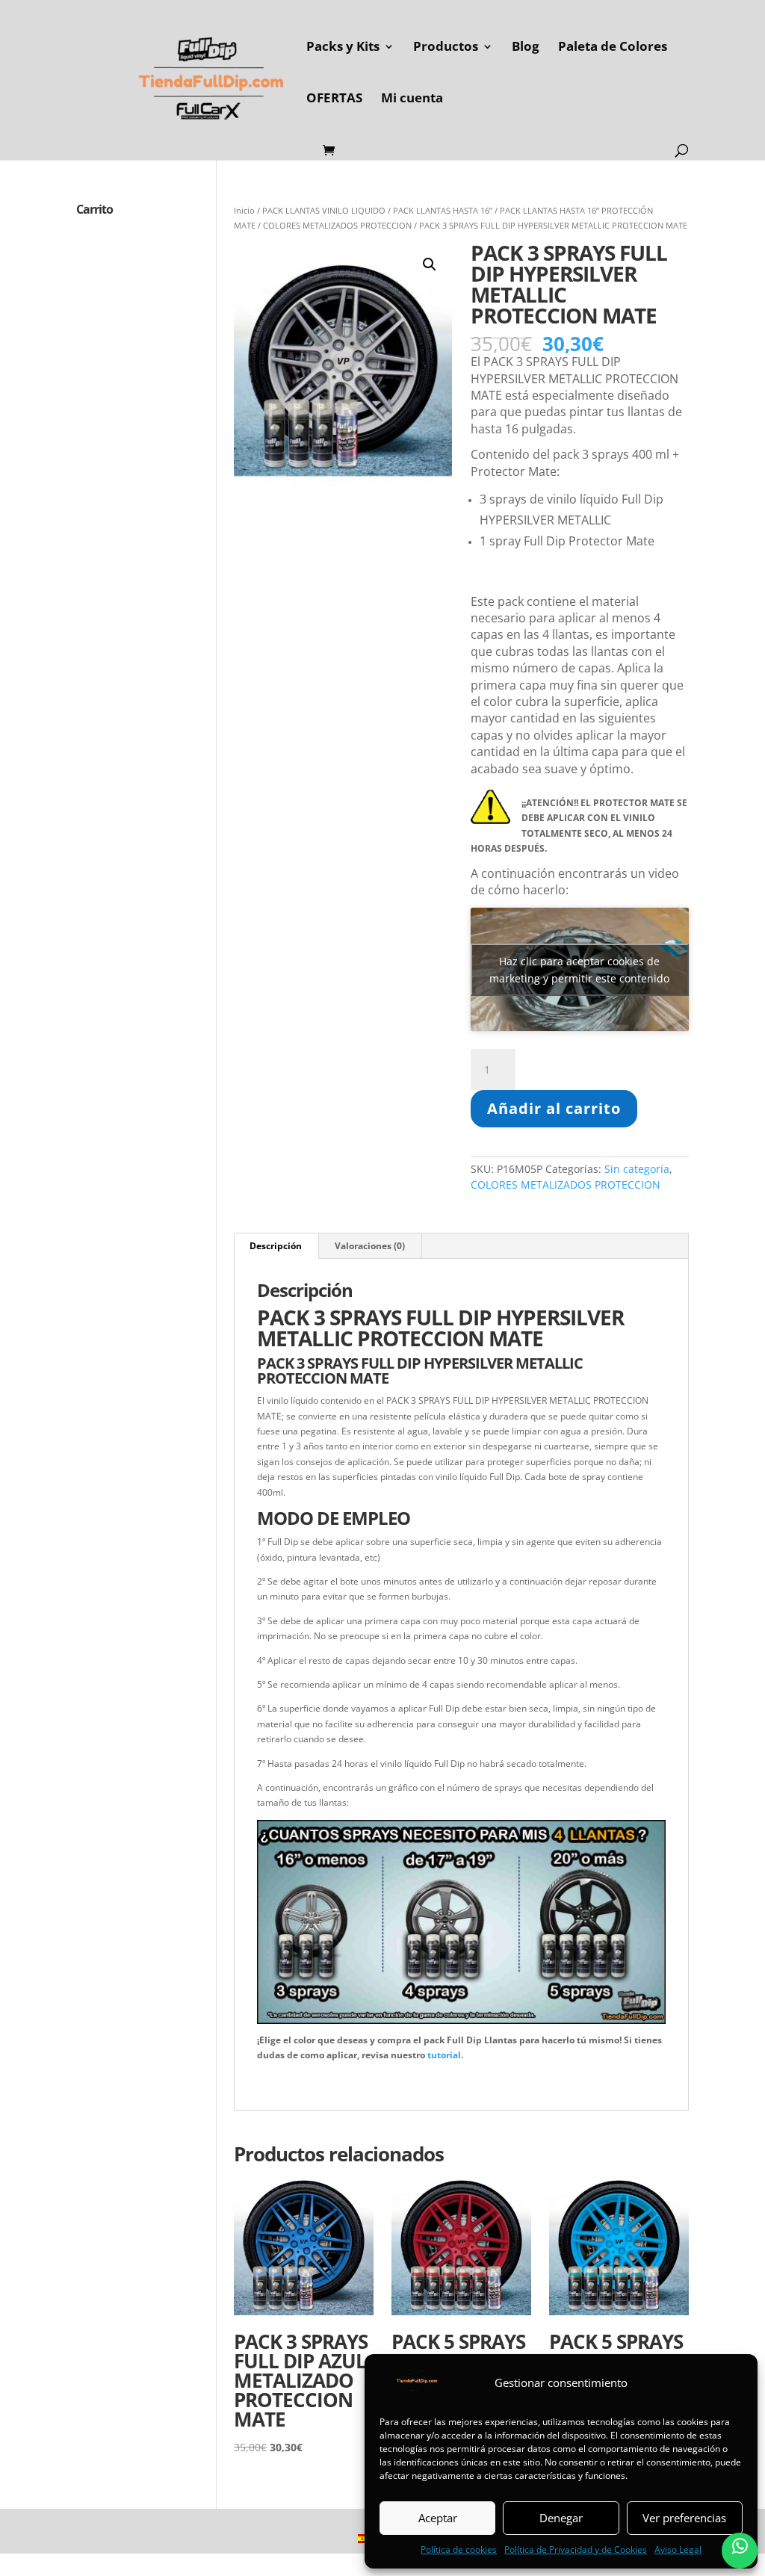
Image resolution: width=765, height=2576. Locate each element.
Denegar (561, 2518)
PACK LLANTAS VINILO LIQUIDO (324, 210)
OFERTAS (334, 99)
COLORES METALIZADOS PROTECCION (337, 225)
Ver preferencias (684, 2518)
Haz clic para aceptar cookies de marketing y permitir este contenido (579, 970)
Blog (526, 48)
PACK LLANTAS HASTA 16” (443, 210)
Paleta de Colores (613, 48)
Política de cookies (459, 2549)
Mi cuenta (412, 99)
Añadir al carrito (554, 1108)
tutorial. (445, 2055)
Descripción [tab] (276, 1246)
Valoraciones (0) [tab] (370, 1246)
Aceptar (438, 2518)
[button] (430, 264)
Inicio (244, 210)
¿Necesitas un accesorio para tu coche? (338, 2080)
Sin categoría (637, 1169)
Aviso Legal (678, 2549)
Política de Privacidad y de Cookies (576, 2549)
